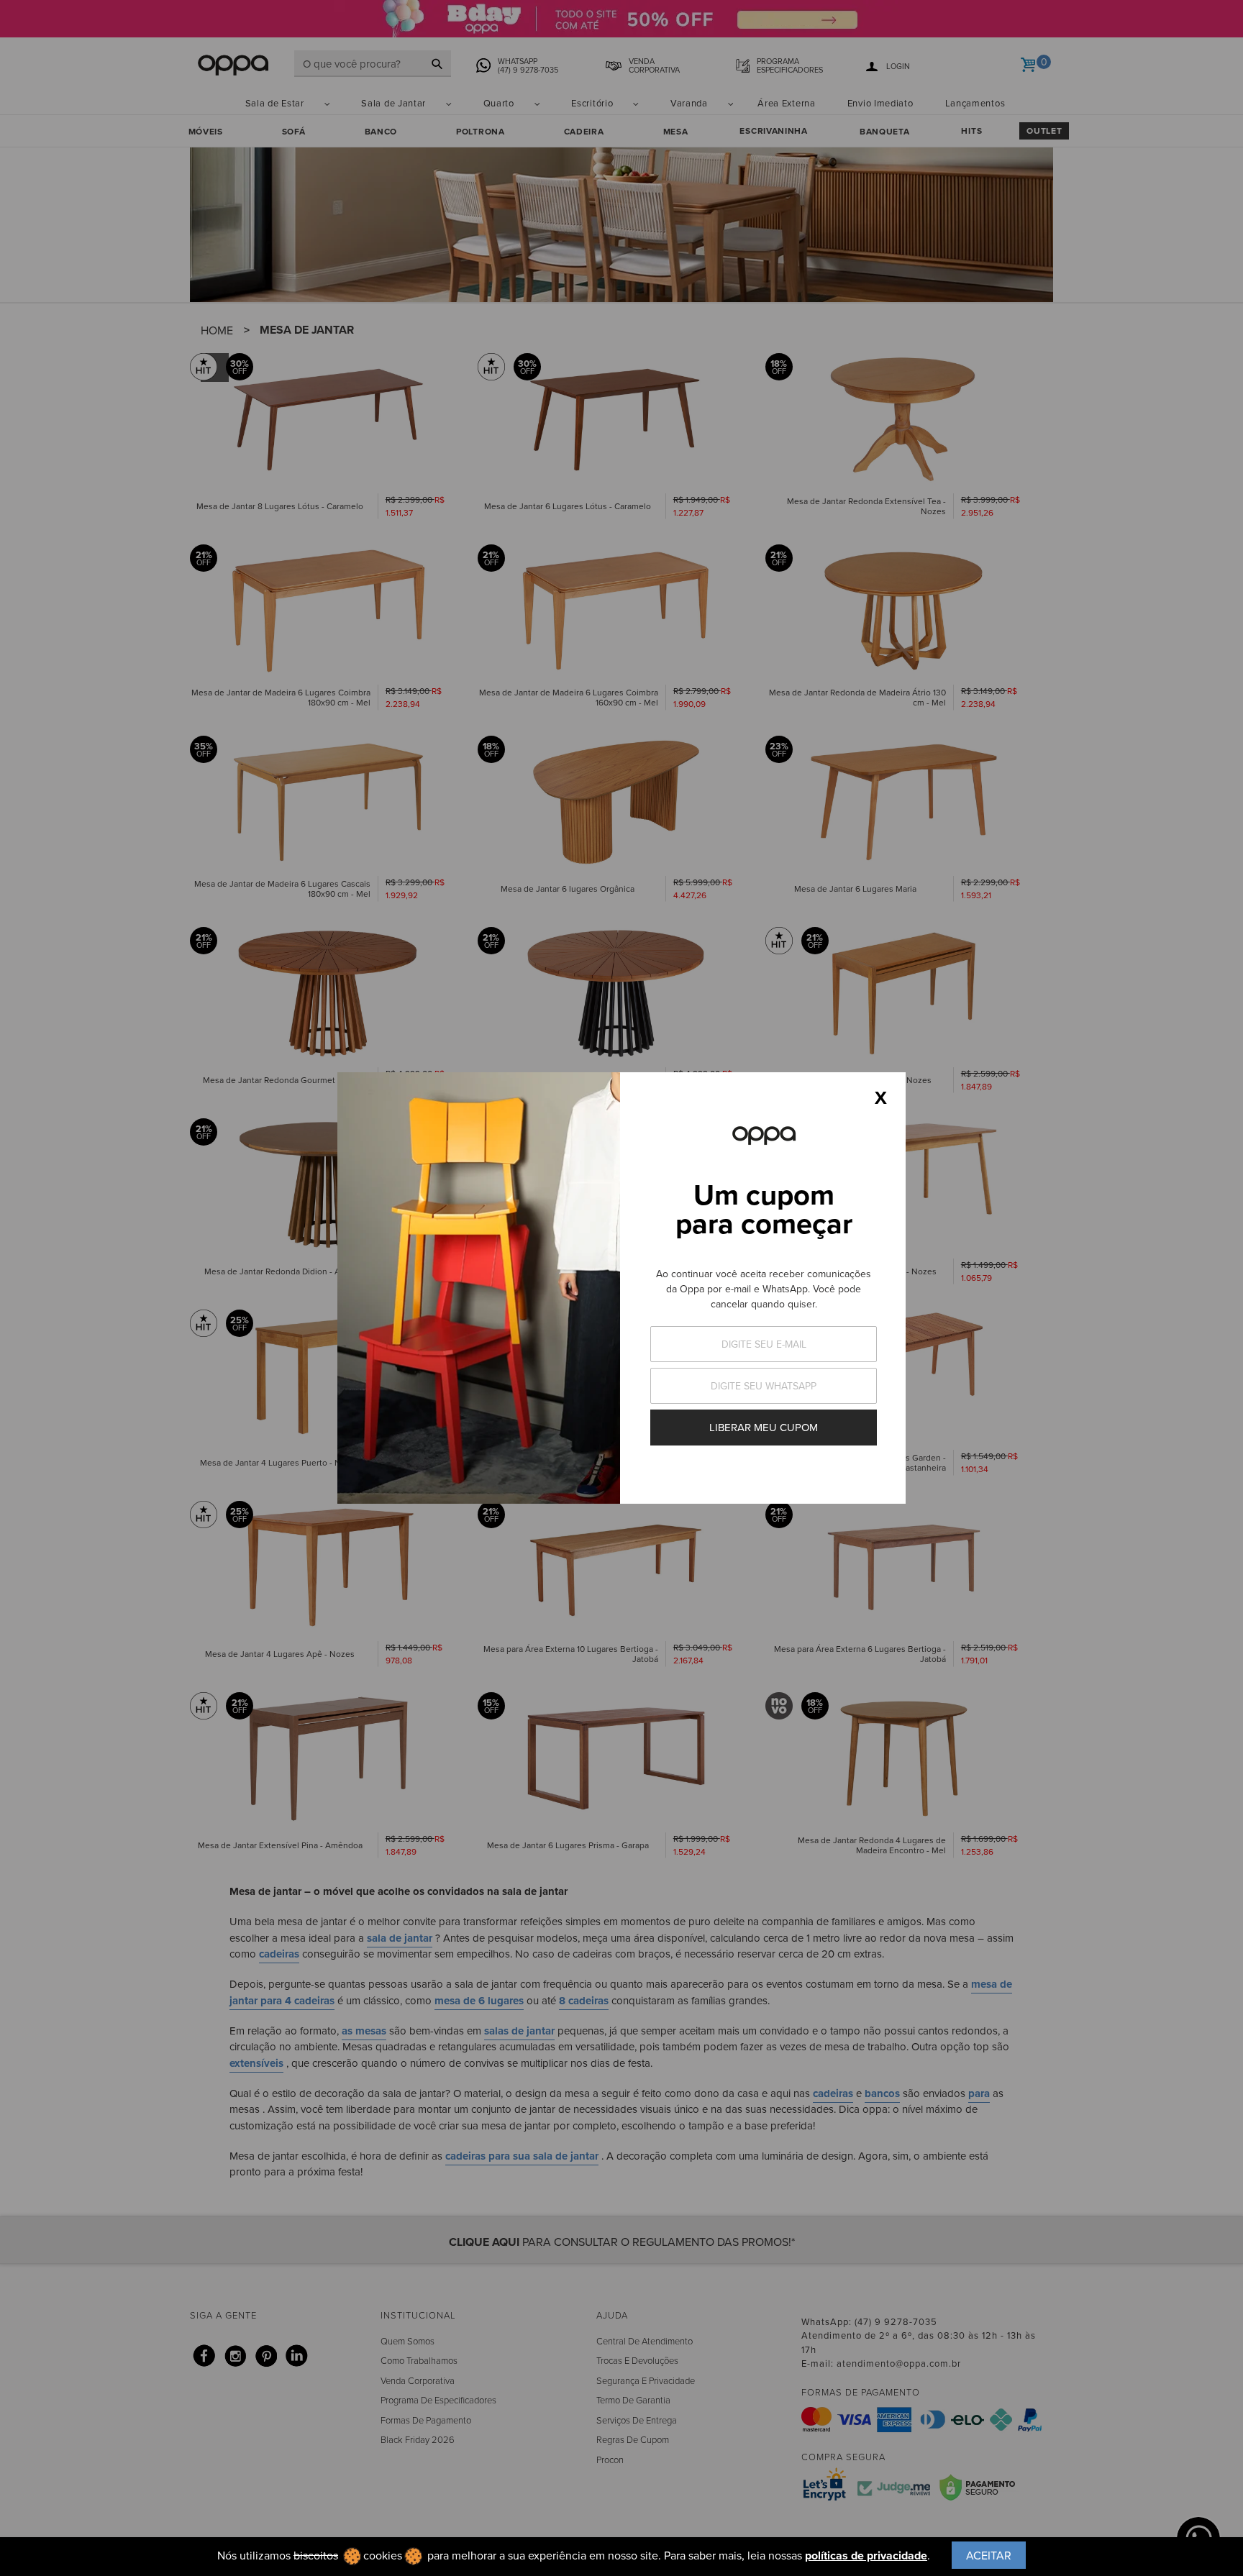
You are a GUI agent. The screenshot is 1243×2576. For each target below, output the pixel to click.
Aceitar (989, 2555)
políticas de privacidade (866, 2556)
